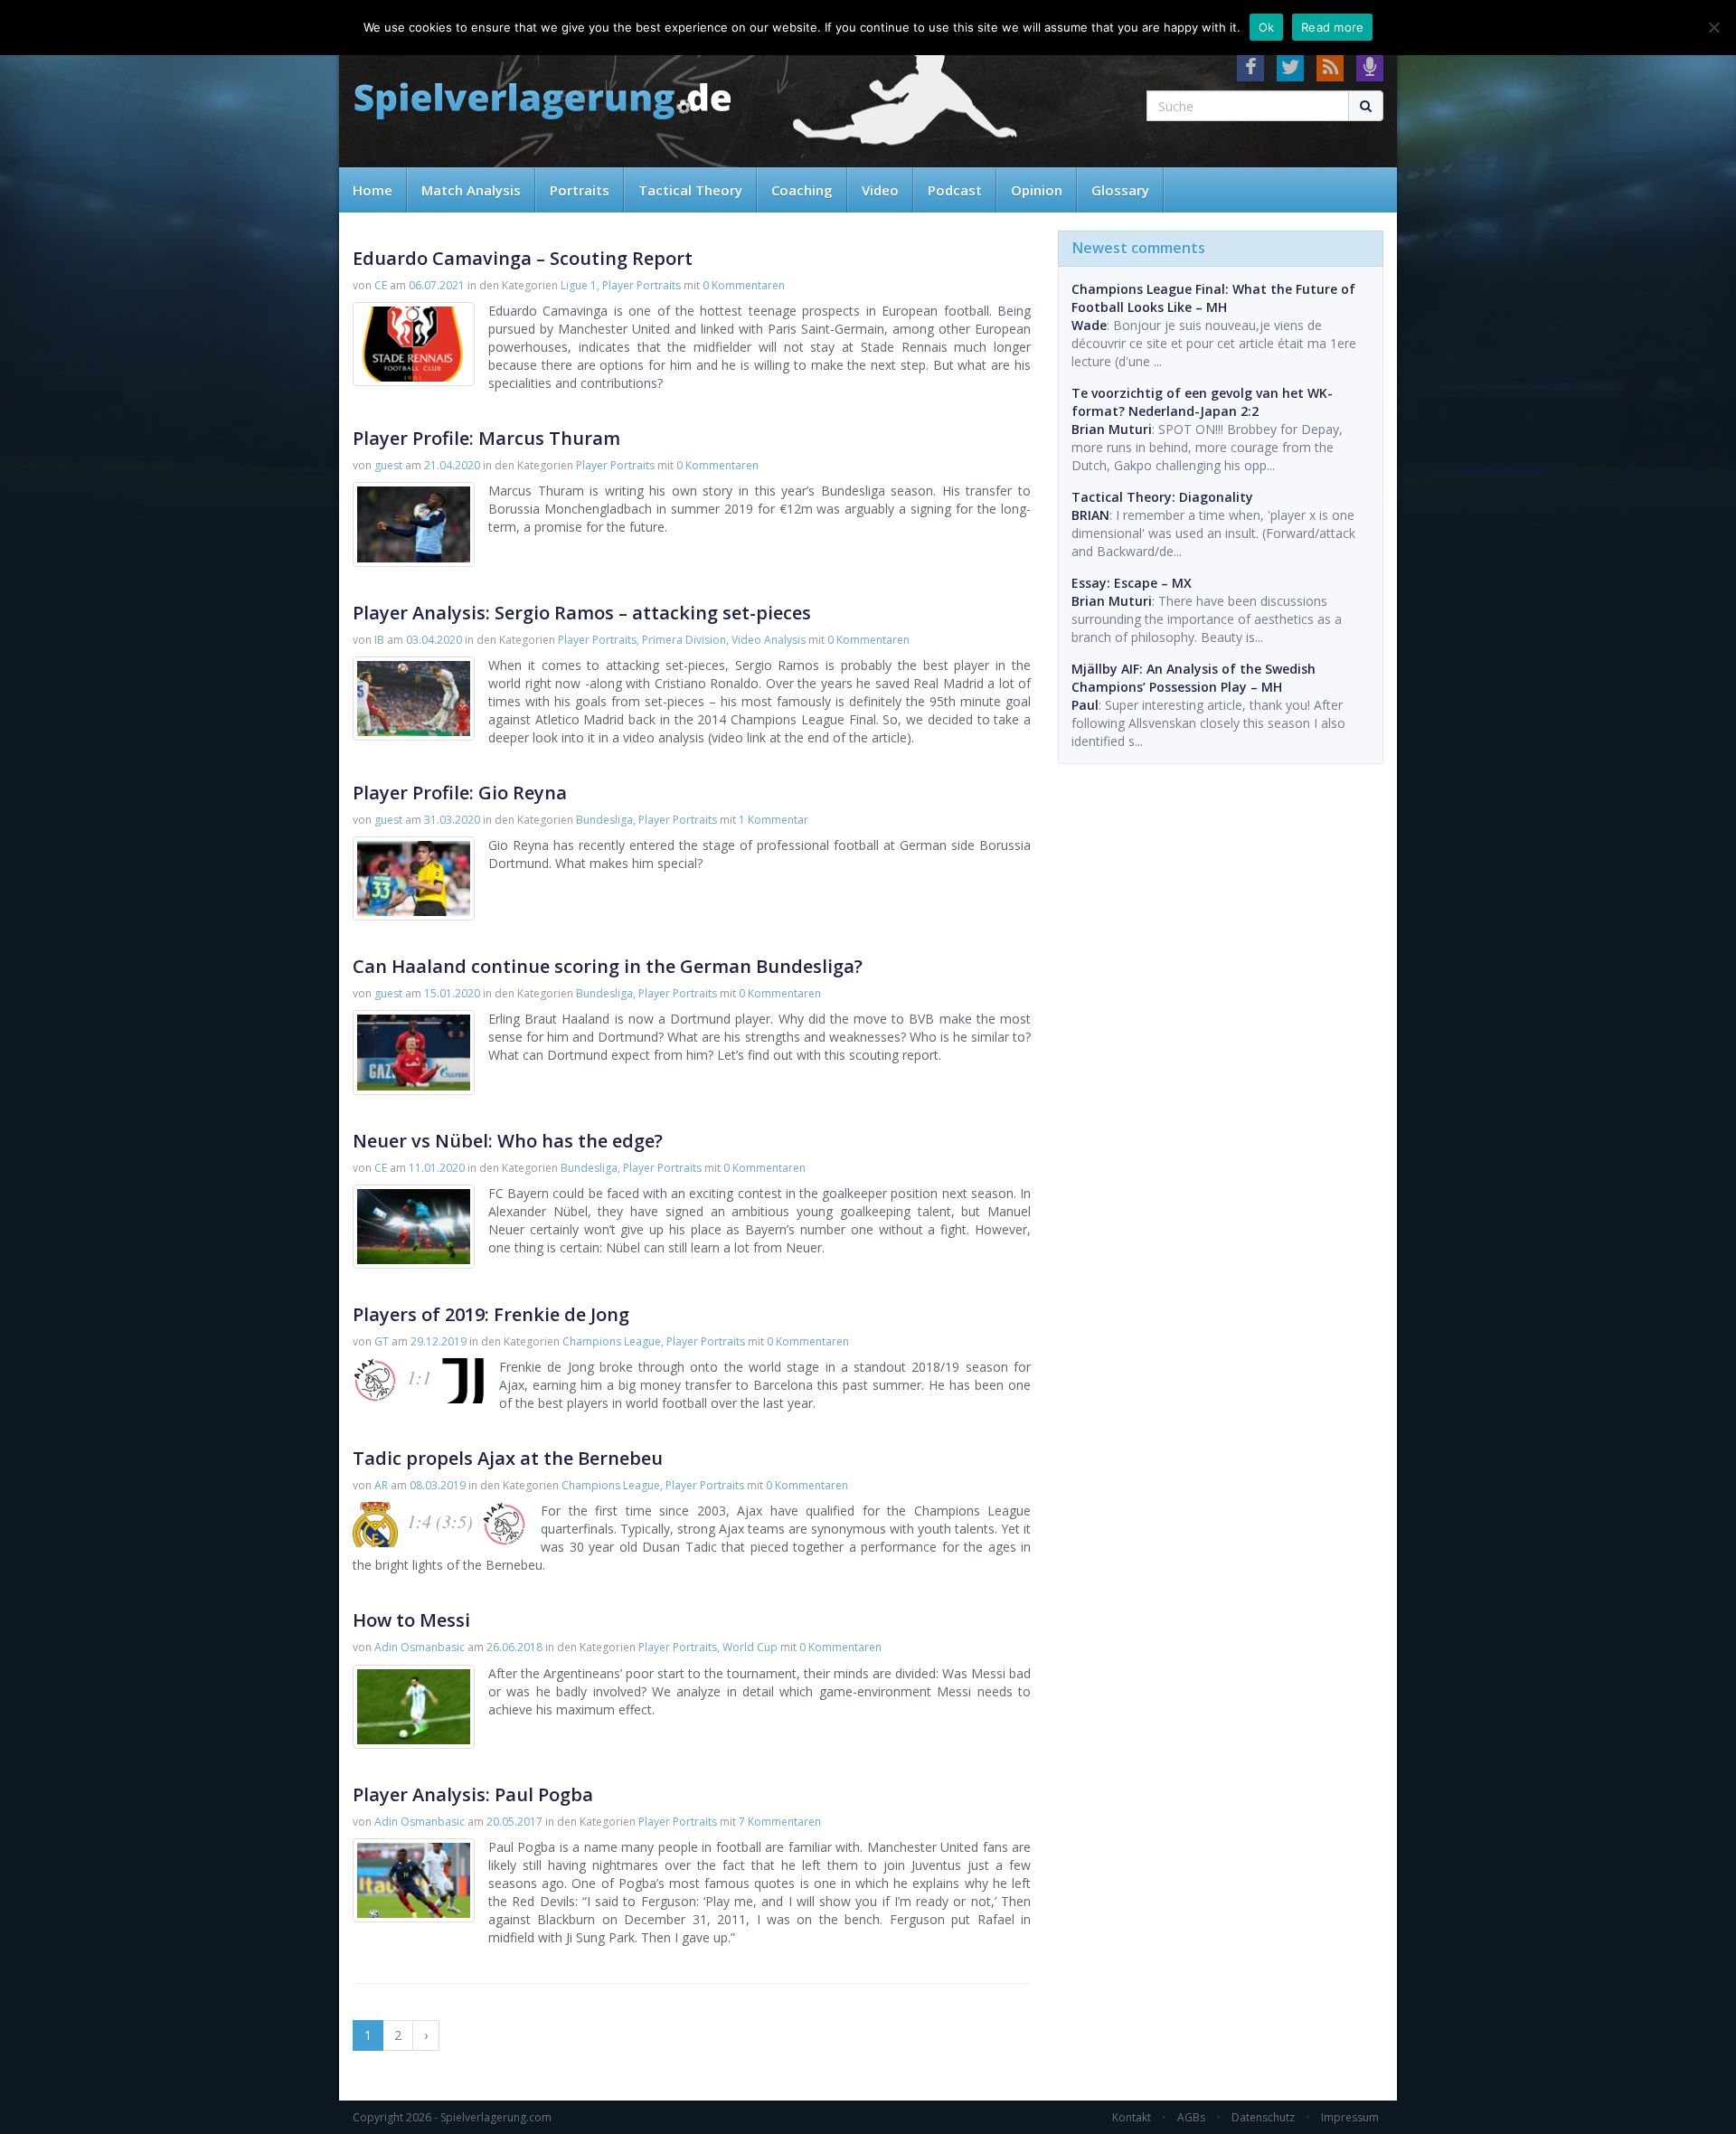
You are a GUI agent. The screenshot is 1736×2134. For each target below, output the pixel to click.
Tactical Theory (690, 190)
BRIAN (1090, 515)
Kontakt (1132, 2117)
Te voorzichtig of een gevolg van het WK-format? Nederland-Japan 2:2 (1202, 402)
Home (373, 190)
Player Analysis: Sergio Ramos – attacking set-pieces (582, 613)
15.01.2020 (452, 993)
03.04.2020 (434, 640)
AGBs (1191, 2117)
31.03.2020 (452, 820)
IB (379, 640)
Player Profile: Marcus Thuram (486, 438)
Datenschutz (1263, 2117)
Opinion (1037, 190)
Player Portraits (642, 285)
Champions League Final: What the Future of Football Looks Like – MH (1213, 298)
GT (382, 1341)
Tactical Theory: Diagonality (1162, 497)
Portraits (580, 190)
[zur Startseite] (542, 102)
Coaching (802, 190)
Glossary (1120, 190)
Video (880, 190)
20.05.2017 (514, 1822)
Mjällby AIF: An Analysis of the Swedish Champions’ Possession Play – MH (1193, 678)
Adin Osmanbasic (420, 1647)
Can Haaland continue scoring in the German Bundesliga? (608, 966)
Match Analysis (471, 190)
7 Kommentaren (780, 1822)
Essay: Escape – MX (1132, 583)
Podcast (955, 190)
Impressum (1350, 2117)
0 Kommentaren (744, 285)
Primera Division (684, 640)
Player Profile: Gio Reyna (460, 793)
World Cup (750, 1647)
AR (381, 1485)
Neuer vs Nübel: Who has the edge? (508, 1141)
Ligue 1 (579, 285)
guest (388, 465)
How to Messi (411, 1620)
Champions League (612, 1341)
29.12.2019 (439, 1341)
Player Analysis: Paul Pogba (473, 1794)
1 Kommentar (774, 820)
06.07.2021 (437, 285)
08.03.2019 (438, 1485)
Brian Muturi (1112, 429)
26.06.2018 (514, 1647)
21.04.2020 (452, 465)
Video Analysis (769, 640)
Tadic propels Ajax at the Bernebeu (508, 1458)
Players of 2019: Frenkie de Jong (491, 1314)
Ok (1267, 27)
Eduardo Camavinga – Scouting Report (523, 258)
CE (381, 285)
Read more (1332, 27)
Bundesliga (604, 820)
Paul (1085, 705)
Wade (1089, 325)
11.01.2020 (437, 1168)
